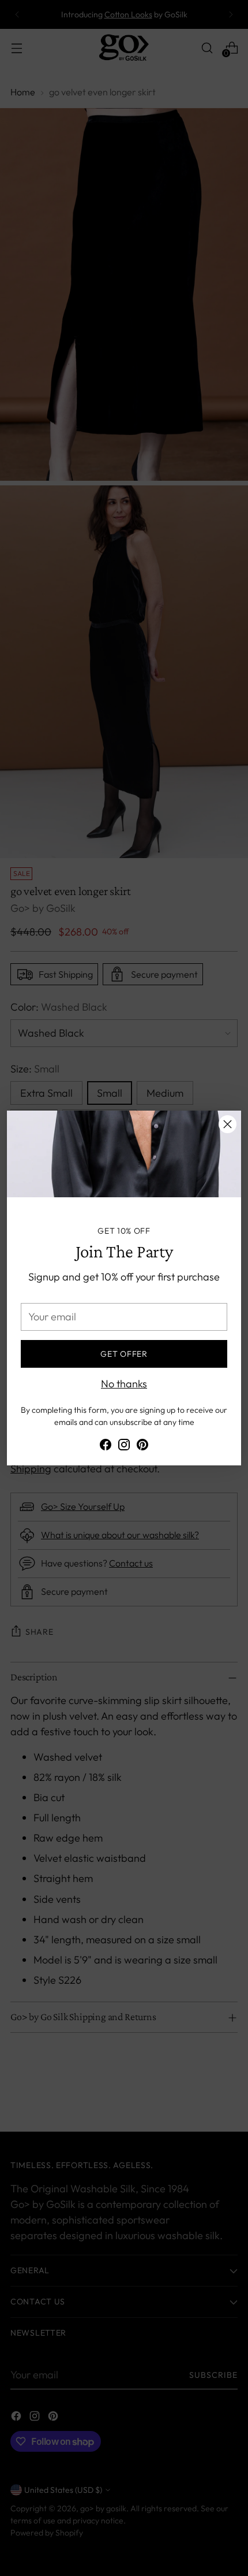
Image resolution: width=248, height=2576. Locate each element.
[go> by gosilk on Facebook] (106, 1447)
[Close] (228, 1124)
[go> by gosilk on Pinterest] (142, 1447)
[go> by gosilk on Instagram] (124, 1447)
